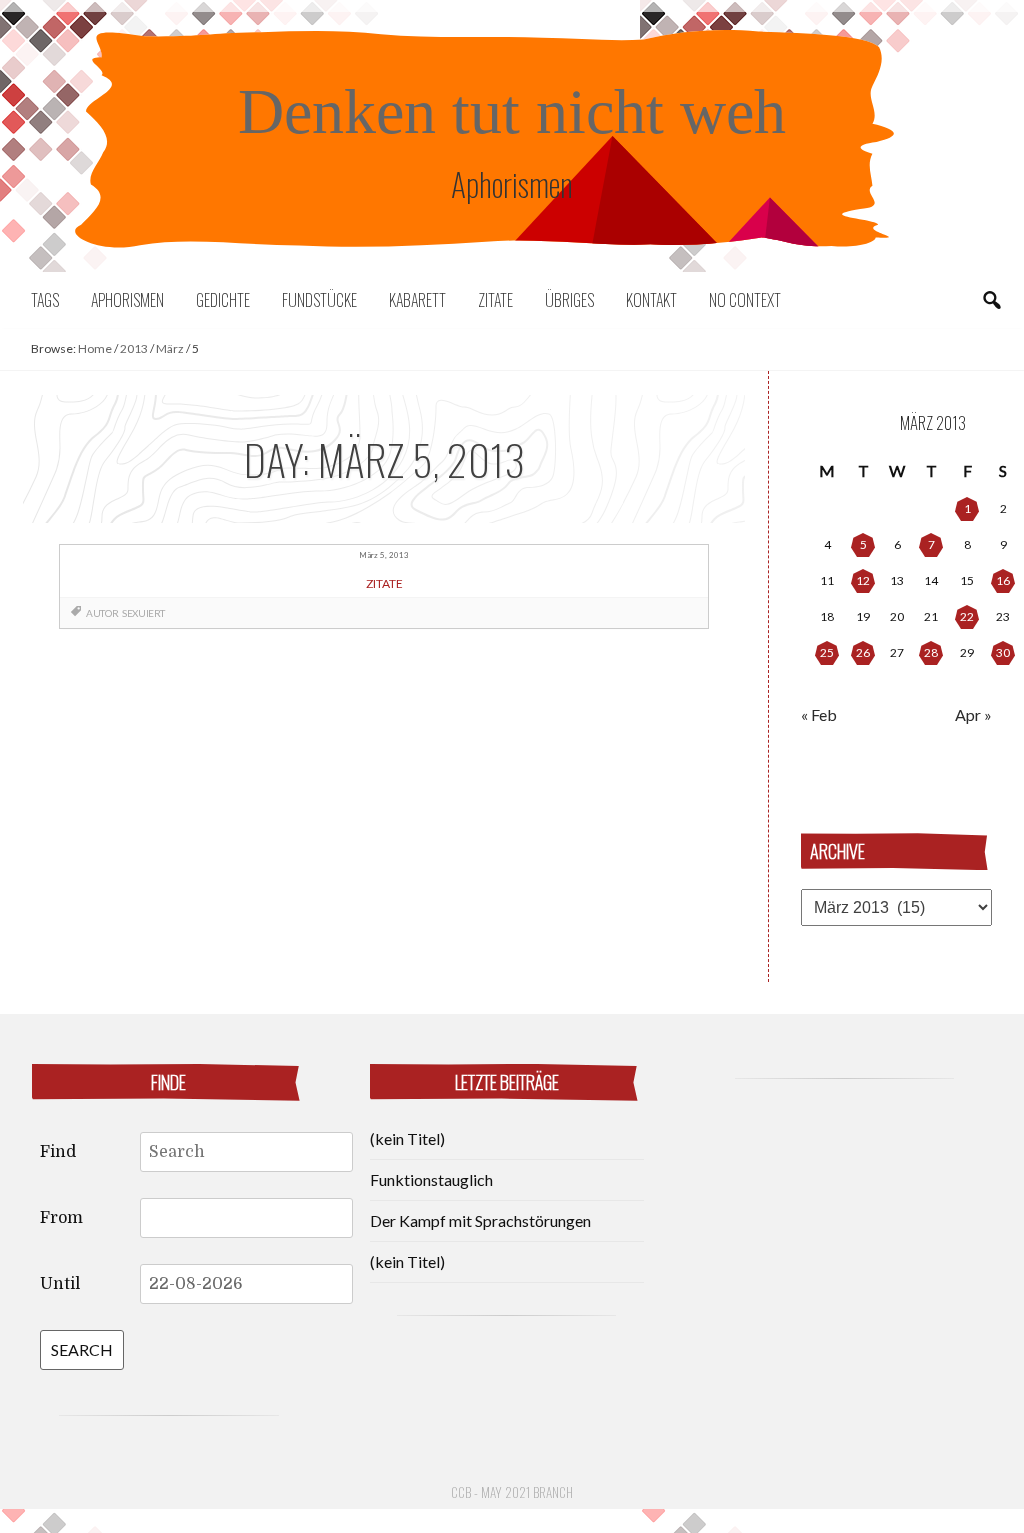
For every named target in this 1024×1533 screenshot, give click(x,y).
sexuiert (143, 613)
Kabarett (417, 300)
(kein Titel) (407, 1138)
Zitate (495, 300)
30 (1003, 652)
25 (827, 652)
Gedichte (223, 300)
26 (863, 652)
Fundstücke (319, 300)
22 (967, 616)
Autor (102, 613)
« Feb (819, 714)
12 (863, 580)
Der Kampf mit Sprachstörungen (480, 1220)
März (170, 348)
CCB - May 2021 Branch (512, 1492)
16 (1003, 580)
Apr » (973, 714)
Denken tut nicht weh (512, 111)
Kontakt (651, 300)
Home (95, 348)
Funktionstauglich (431, 1179)
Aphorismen (127, 300)
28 (931, 652)
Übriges (569, 300)
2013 (134, 348)
